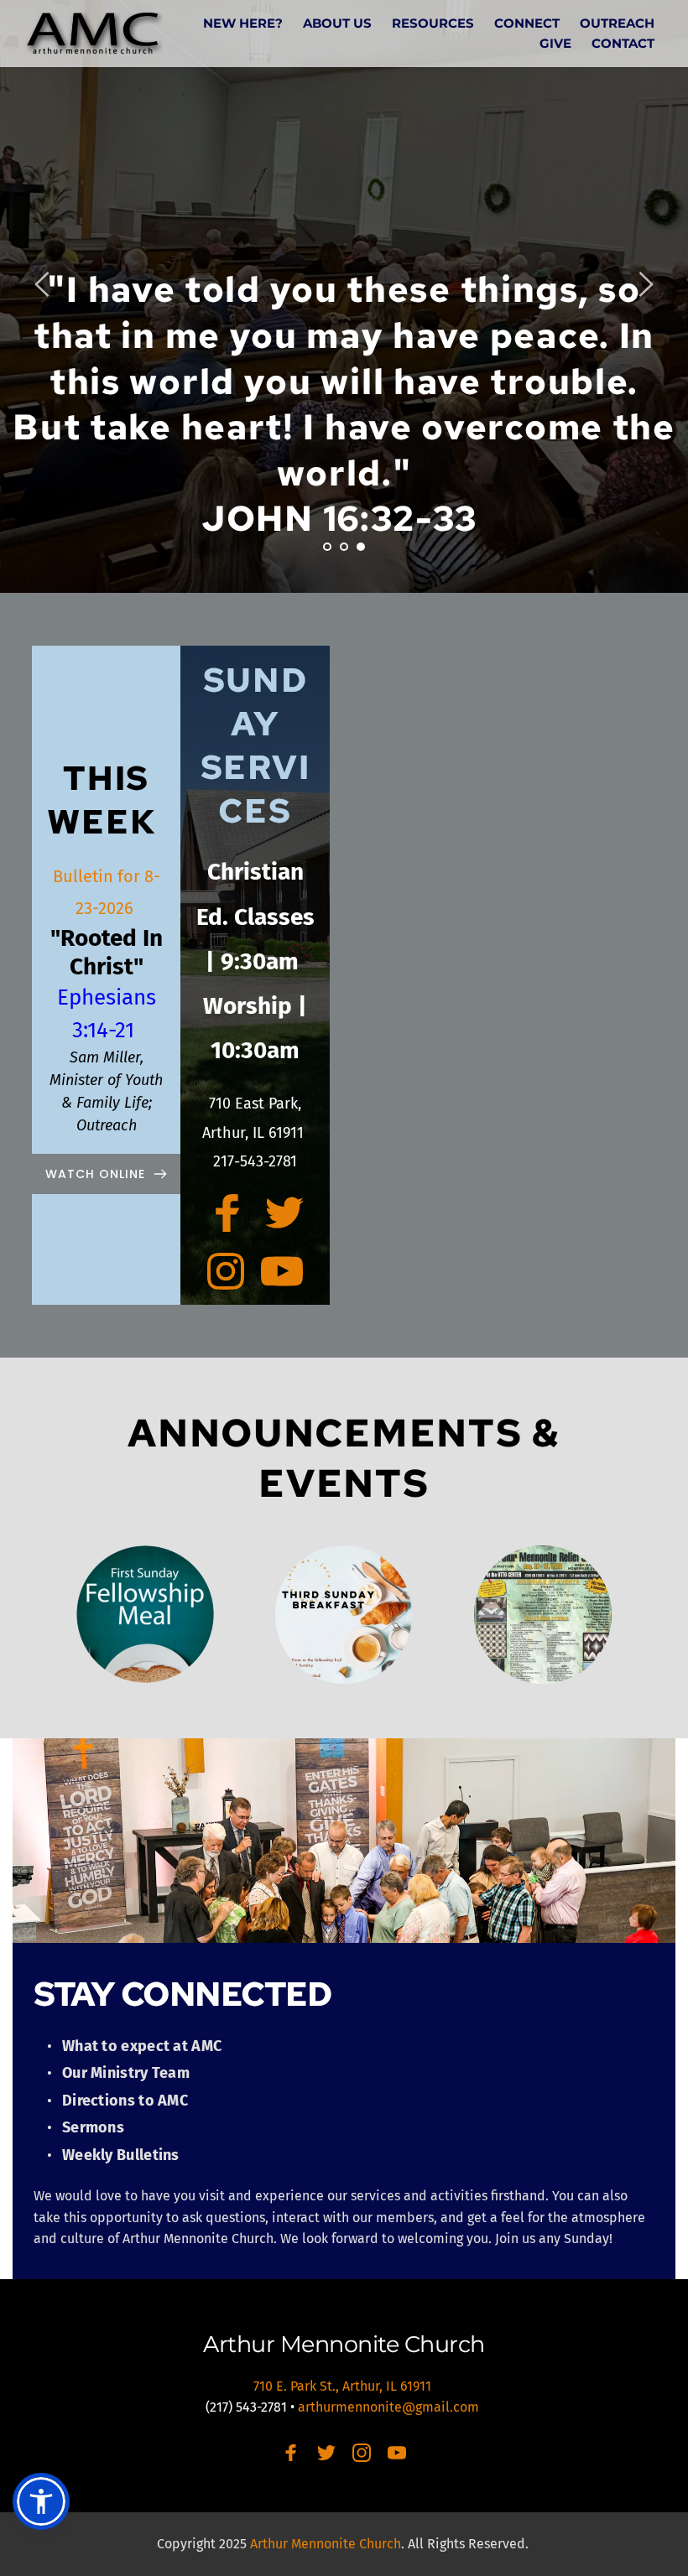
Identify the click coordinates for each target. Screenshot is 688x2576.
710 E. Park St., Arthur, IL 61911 (344, 2386)
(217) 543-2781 (246, 2407)
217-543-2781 (255, 1161)
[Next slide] (645, 284)
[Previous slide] (43, 284)
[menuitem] (243, 23)
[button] (41, 2501)
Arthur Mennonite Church (344, 2344)
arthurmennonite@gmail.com (390, 2407)
